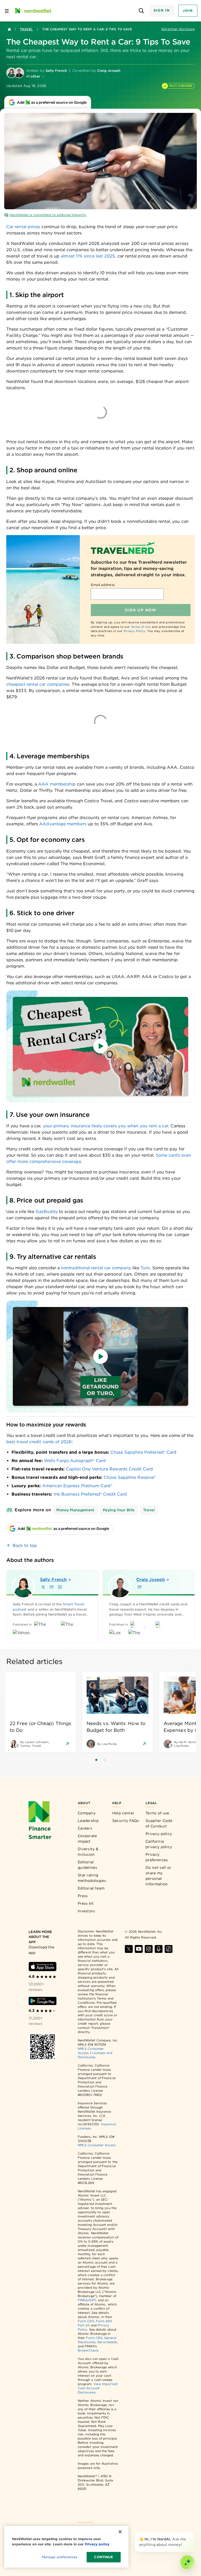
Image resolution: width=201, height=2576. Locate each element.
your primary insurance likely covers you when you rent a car (106, 1126)
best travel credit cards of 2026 (39, 1442)
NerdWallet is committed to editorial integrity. (48, 215)
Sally (53, 1580)
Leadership (88, 1821)
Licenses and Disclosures (95, 2055)
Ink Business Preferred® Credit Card (90, 1494)
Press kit (86, 1903)
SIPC (93, 2300)
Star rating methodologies (92, 1878)
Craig (151, 1580)
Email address (103, 585)
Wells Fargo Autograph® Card (75, 1461)
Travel (26, 29)
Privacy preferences (157, 1857)
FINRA (83, 2300)
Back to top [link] (25, 1545)
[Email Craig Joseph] (139, 1587)
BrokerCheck (88, 2350)
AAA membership (57, 784)
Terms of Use (141, 627)
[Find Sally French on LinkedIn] (60, 1587)
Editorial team (91, 1888)
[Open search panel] (141, 11)
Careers (85, 1828)
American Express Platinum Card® (77, 1486)
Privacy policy (159, 1834)
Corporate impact (87, 1839)
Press (83, 1896)
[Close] (194, 2533)
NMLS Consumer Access (97, 2145)
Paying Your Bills (119, 1510)
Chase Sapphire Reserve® (130, 1477)
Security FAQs (126, 1821)
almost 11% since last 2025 (88, 256)
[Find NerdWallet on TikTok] (169, 1949)
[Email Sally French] (52, 1587)
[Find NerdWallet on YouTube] (139, 1949)
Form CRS (86, 2321)
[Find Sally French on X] (43, 1587)
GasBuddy (47, 1212)
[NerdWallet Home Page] (33, 11)
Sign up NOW (141, 610)
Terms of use (157, 1813)
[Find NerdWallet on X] (129, 1949)
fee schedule (107, 2342)
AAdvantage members (63, 824)
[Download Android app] (43, 2001)
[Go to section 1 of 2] (96, 1760)
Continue (104, 2557)
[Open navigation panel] (7, 11)
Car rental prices (23, 227)
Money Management (75, 1510)
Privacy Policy (134, 631)
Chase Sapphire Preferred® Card (143, 1452)
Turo (145, 1268)
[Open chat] (187, 2562)
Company (87, 1813)
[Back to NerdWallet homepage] (9, 29)
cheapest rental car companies (38, 684)
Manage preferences (60, 2557)
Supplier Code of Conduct (159, 1823)
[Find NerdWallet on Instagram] (149, 1949)
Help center (123, 1813)
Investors (86, 1911)
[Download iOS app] (43, 1967)
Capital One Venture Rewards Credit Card (109, 1469)
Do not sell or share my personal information (158, 1876)
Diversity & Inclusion (88, 1852)
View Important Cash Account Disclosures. (98, 2388)
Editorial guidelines (87, 1865)
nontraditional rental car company (96, 1268)
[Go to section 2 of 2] (105, 1760)
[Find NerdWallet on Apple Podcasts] (159, 1949)
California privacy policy (159, 1844)
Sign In (162, 10)
